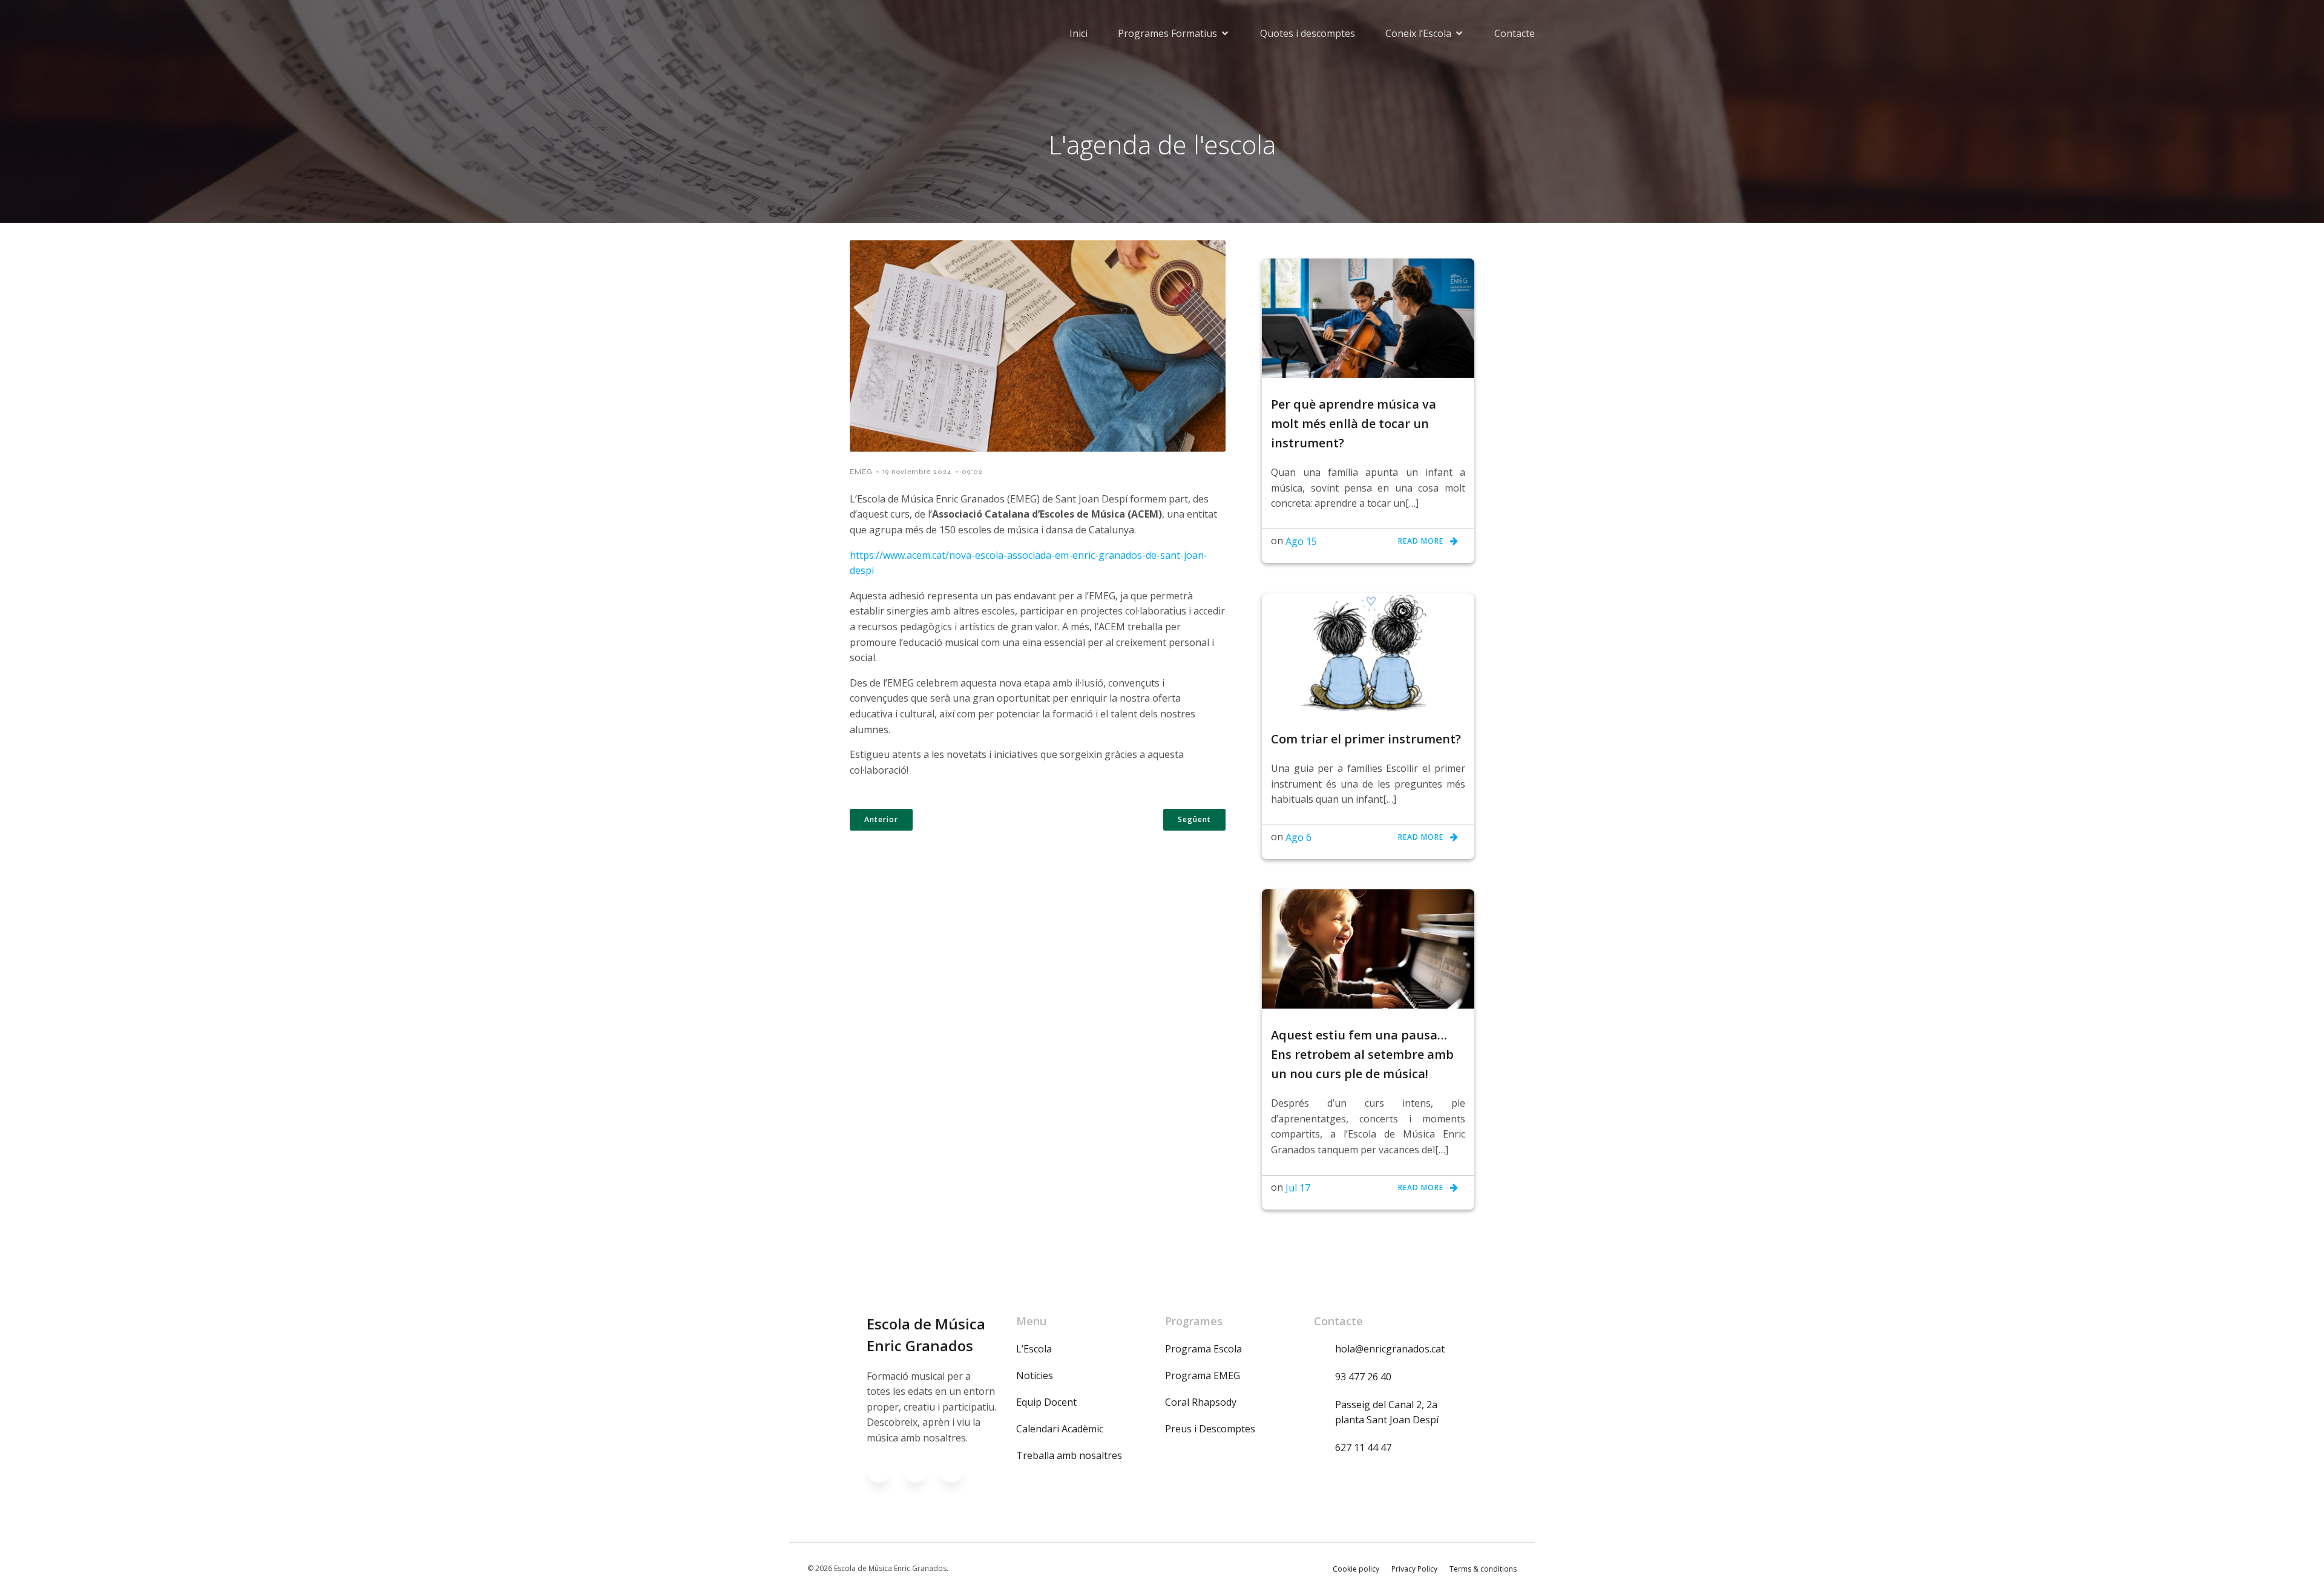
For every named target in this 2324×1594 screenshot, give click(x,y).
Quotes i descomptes (1308, 33)
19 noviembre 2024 (917, 472)
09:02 (972, 472)
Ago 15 (1301, 541)
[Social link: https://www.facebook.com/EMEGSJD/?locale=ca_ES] (885, 1470)
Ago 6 (1298, 837)
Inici (1078, 33)
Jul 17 (1298, 1188)
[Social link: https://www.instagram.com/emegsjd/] (921, 1470)
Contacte (1515, 33)
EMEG (861, 472)
